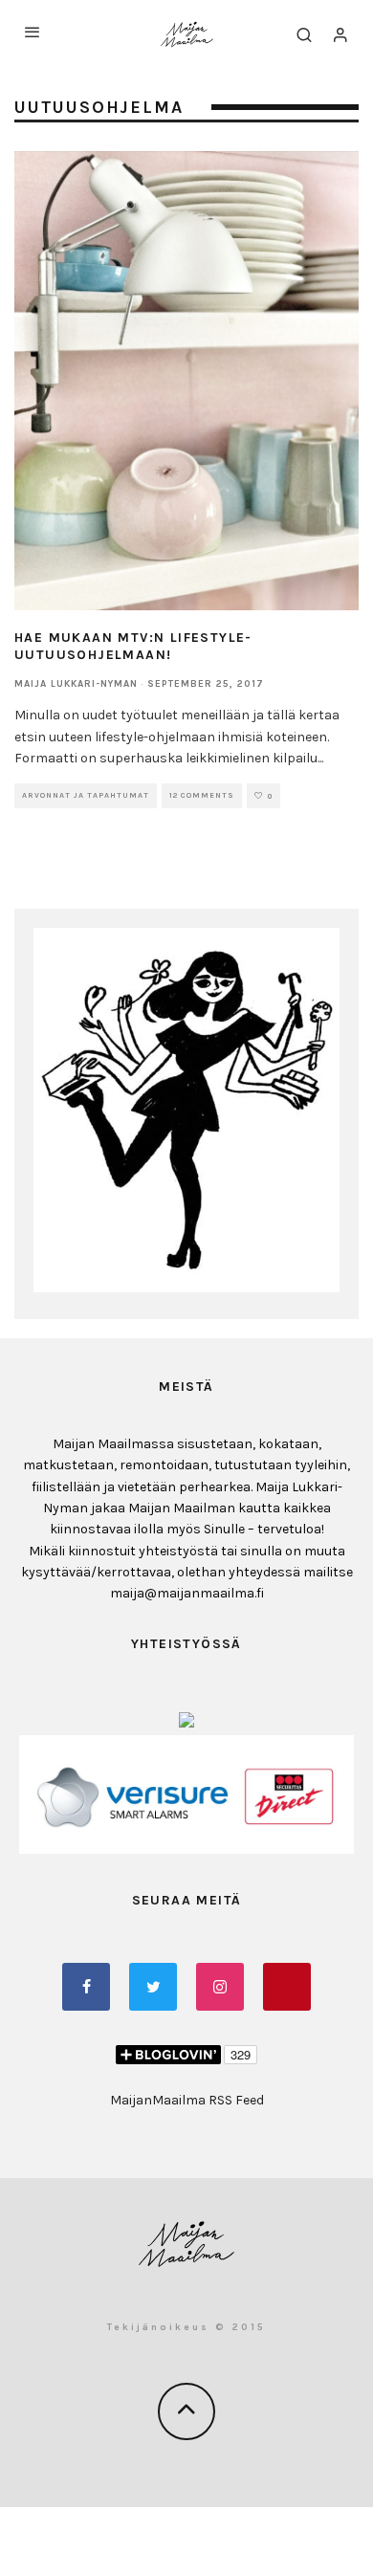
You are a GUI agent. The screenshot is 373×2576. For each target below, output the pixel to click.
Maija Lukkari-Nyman (76, 684)
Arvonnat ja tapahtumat (86, 795)
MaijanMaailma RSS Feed (187, 2100)
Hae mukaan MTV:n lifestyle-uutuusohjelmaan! (133, 646)
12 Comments (202, 795)
